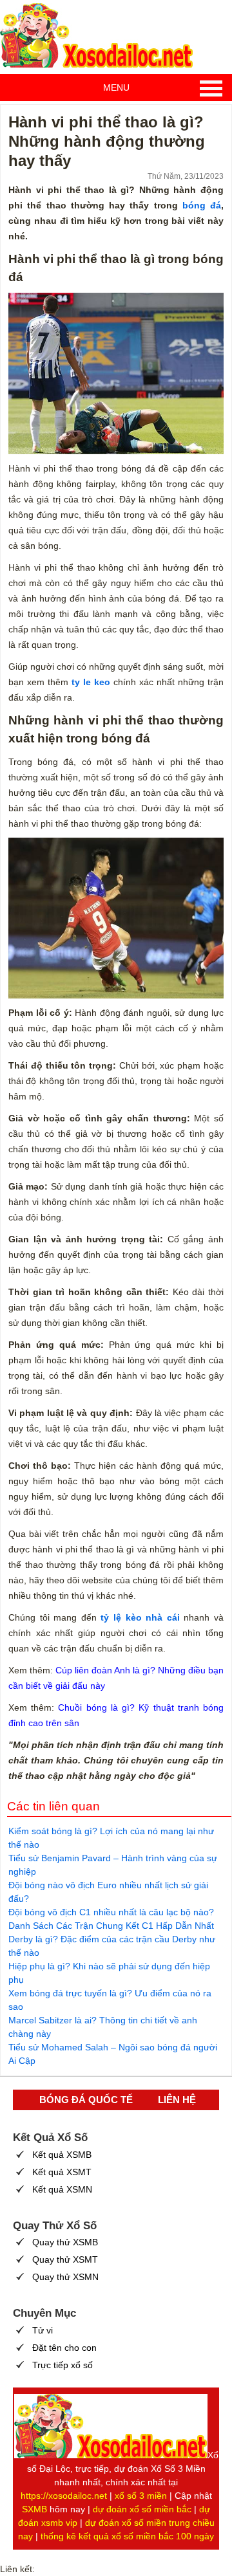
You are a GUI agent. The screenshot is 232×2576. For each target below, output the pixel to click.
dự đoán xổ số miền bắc (142, 2509)
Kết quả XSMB (62, 2155)
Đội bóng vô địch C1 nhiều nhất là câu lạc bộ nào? (111, 1912)
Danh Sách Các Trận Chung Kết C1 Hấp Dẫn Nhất (111, 1926)
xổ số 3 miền (141, 2496)
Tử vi (43, 2330)
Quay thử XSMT (65, 2259)
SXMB (34, 2509)
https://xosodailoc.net (64, 2496)
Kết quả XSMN (62, 2189)
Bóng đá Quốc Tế (86, 2100)
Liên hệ (177, 2100)
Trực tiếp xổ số (63, 2365)
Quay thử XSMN (65, 2277)
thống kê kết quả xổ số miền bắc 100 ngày (127, 2536)
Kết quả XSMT (62, 2172)
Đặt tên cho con (64, 2348)
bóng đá (202, 205)
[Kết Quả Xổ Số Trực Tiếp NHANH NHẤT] (97, 35)
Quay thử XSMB (65, 2242)
